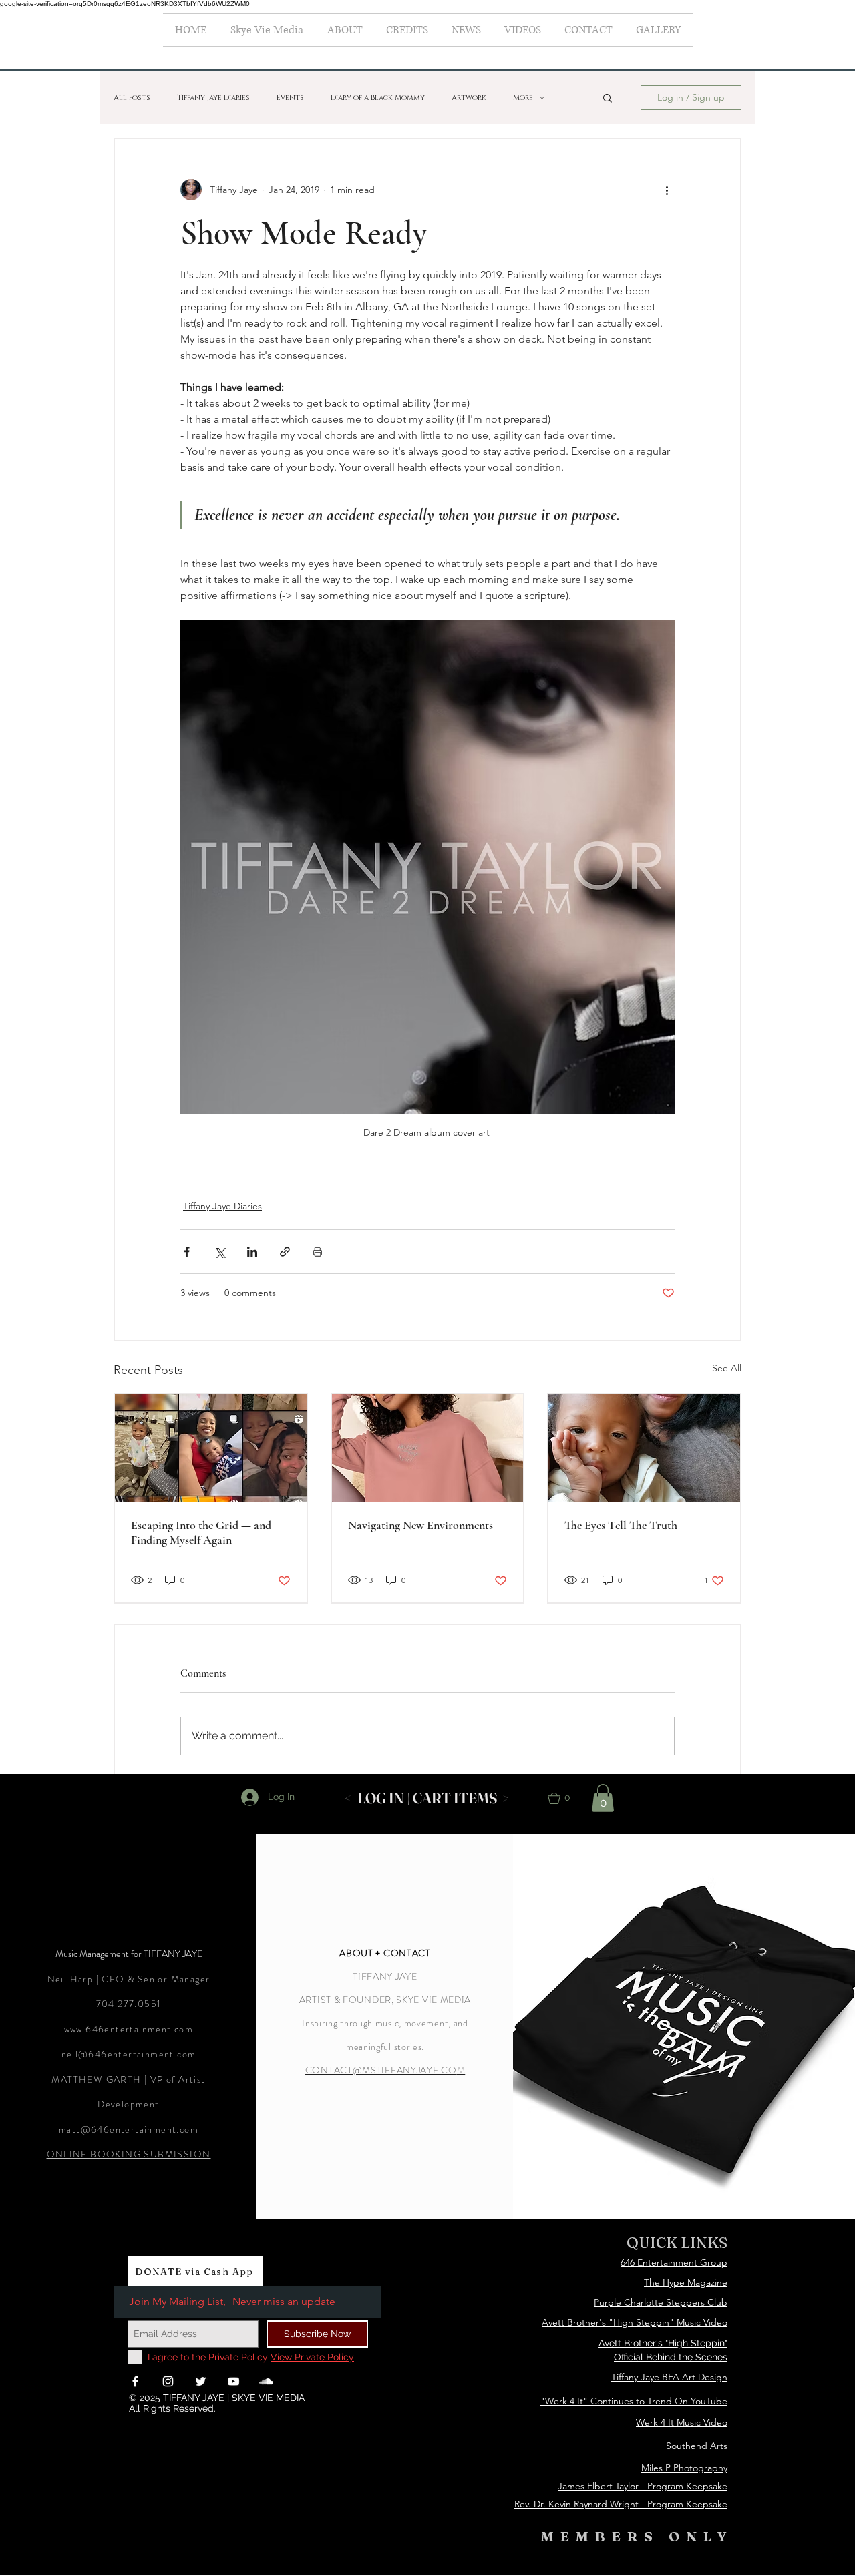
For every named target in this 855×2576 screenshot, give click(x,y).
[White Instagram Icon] (168, 2381)
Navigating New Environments (420, 1525)
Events (290, 98)
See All (727, 1368)
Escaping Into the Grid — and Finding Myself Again (201, 1532)
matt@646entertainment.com (129, 2129)
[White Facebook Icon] (135, 2381)
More (523, 98)
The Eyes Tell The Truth (621, 1525)
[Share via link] (285, 1252)
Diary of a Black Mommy (378, 98)
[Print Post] (318, 1252)
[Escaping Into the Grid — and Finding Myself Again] (211, 1448)
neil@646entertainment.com (129, 2054)
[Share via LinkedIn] (252, 1252)
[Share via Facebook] (187, 1252)
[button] (608, 97)
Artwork (469, 98)
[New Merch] (428, 1448)
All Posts (132, 98)
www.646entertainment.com (129, 2029)
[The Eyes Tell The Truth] (644, 1448)
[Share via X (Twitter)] (219, 1252)
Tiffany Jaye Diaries (213, 98)
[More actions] (667, 190)
